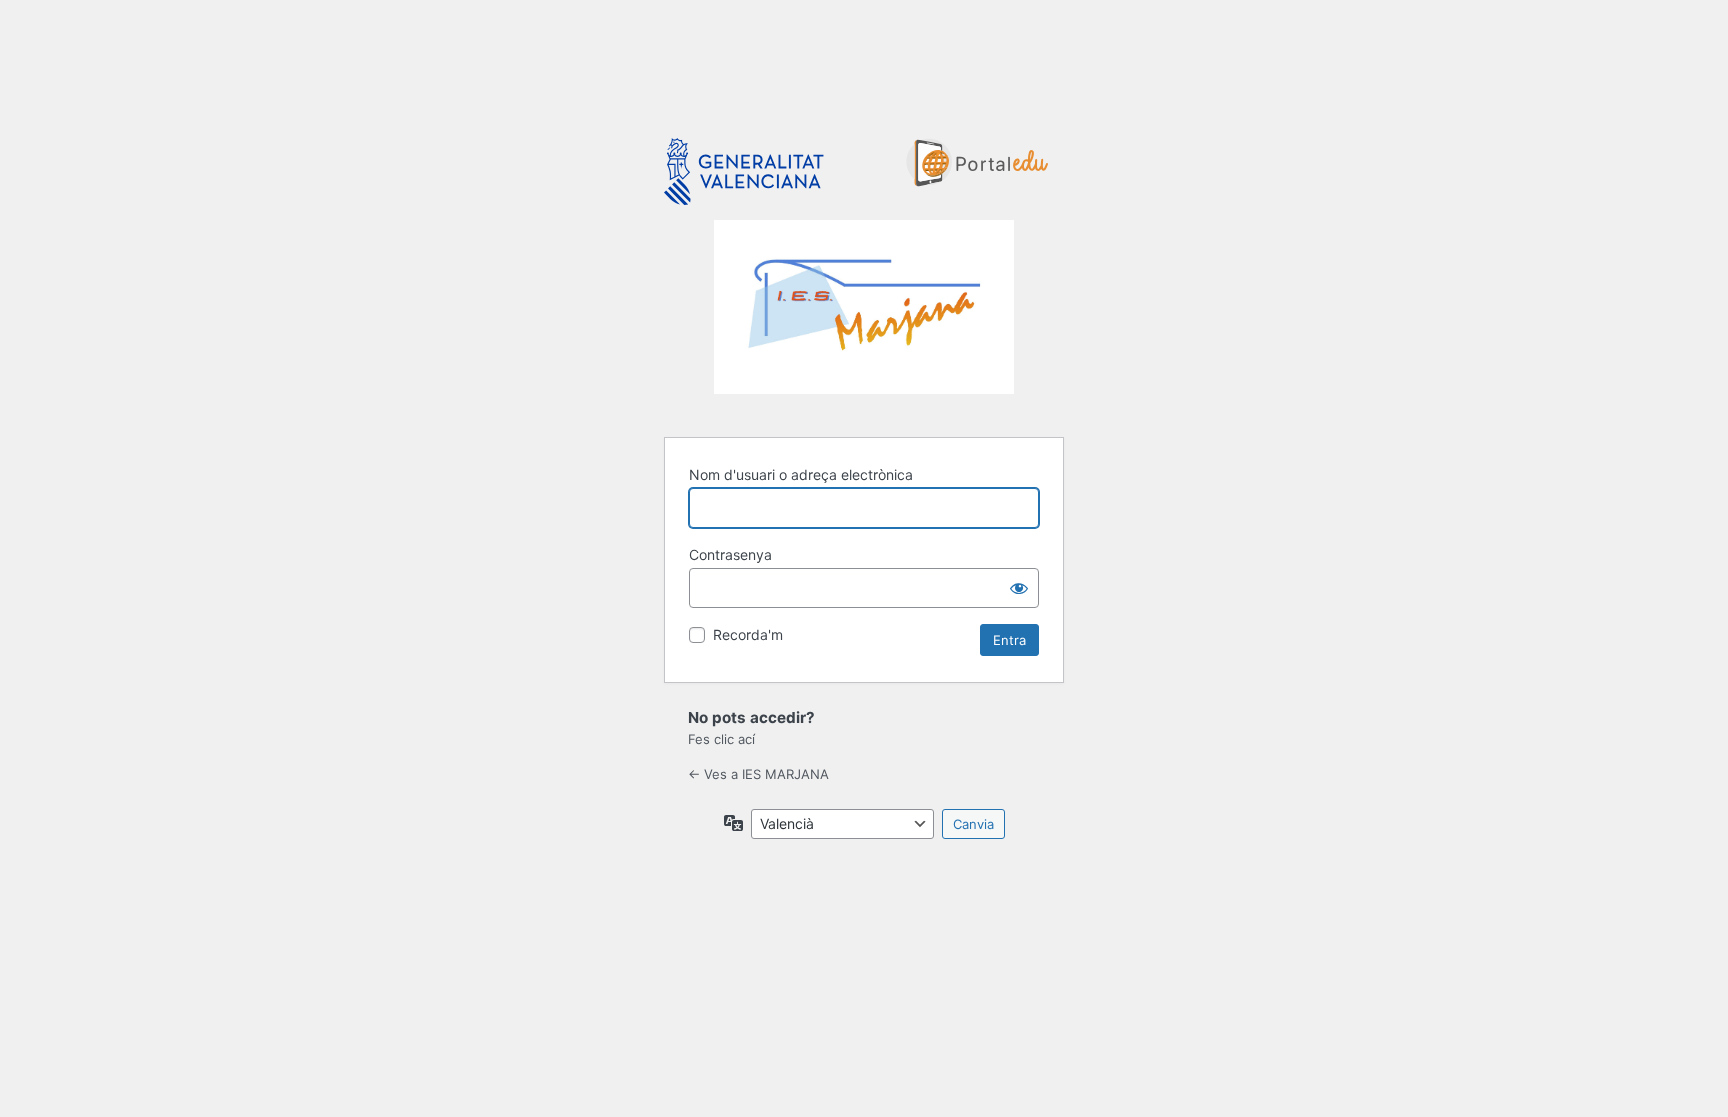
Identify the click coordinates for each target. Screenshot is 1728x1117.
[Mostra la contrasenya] (1019, 588)
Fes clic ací (721, 739)
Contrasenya (730, 554)
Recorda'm (748, 634)
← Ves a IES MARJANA (758, 774)
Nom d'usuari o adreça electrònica (801, 474)
